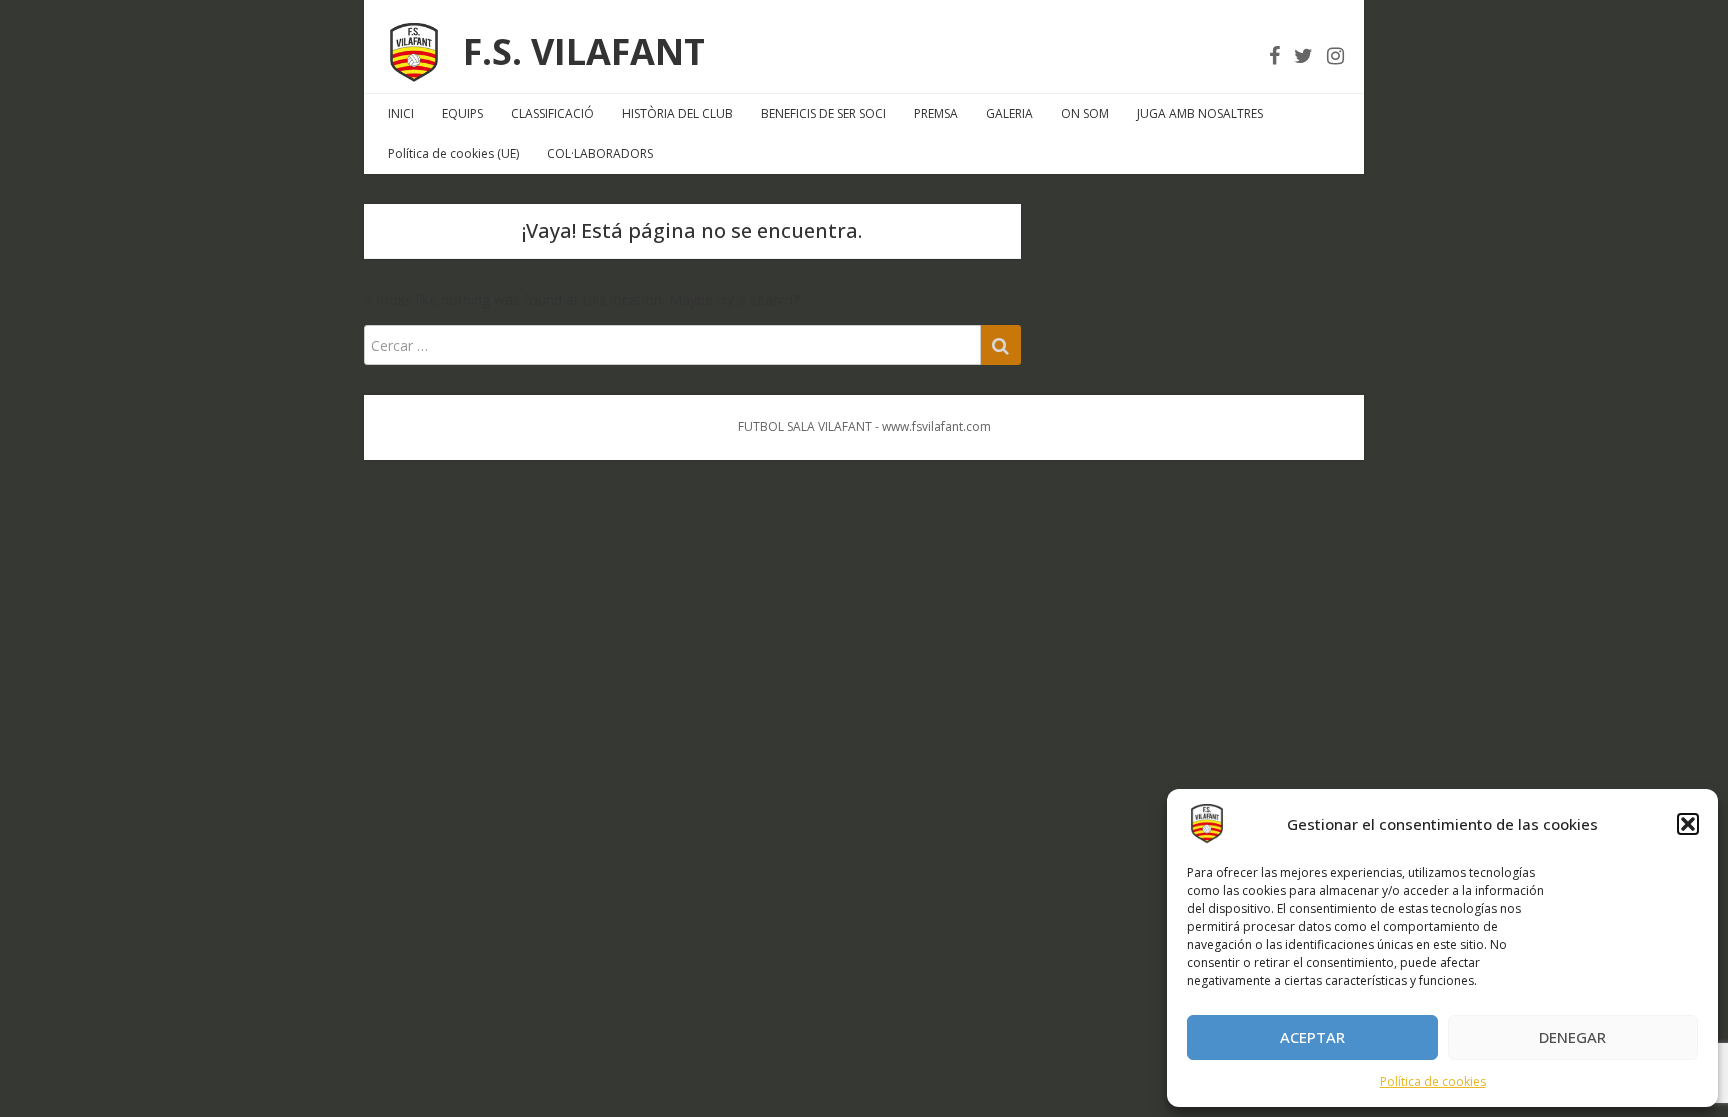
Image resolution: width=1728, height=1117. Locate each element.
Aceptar (1312, 1037)
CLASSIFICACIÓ (552, 113)
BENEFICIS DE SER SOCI (823, 113)
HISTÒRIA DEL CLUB (677, 113)
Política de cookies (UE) (453, 153)
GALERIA (1009, 113)
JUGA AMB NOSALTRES (1200, 113)
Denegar (1572, 1037)
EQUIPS (462, 113)
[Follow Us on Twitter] (1303, 55)
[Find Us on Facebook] (1274, 55)
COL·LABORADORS (600, 153)
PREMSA (936, 113)
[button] (1688, 824)
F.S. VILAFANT (584, 51)
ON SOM (1085, 113)
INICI (401, 113)
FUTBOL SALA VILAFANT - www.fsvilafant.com (864, 426)
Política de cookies (1433, 1081)
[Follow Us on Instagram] (1335, 55)
